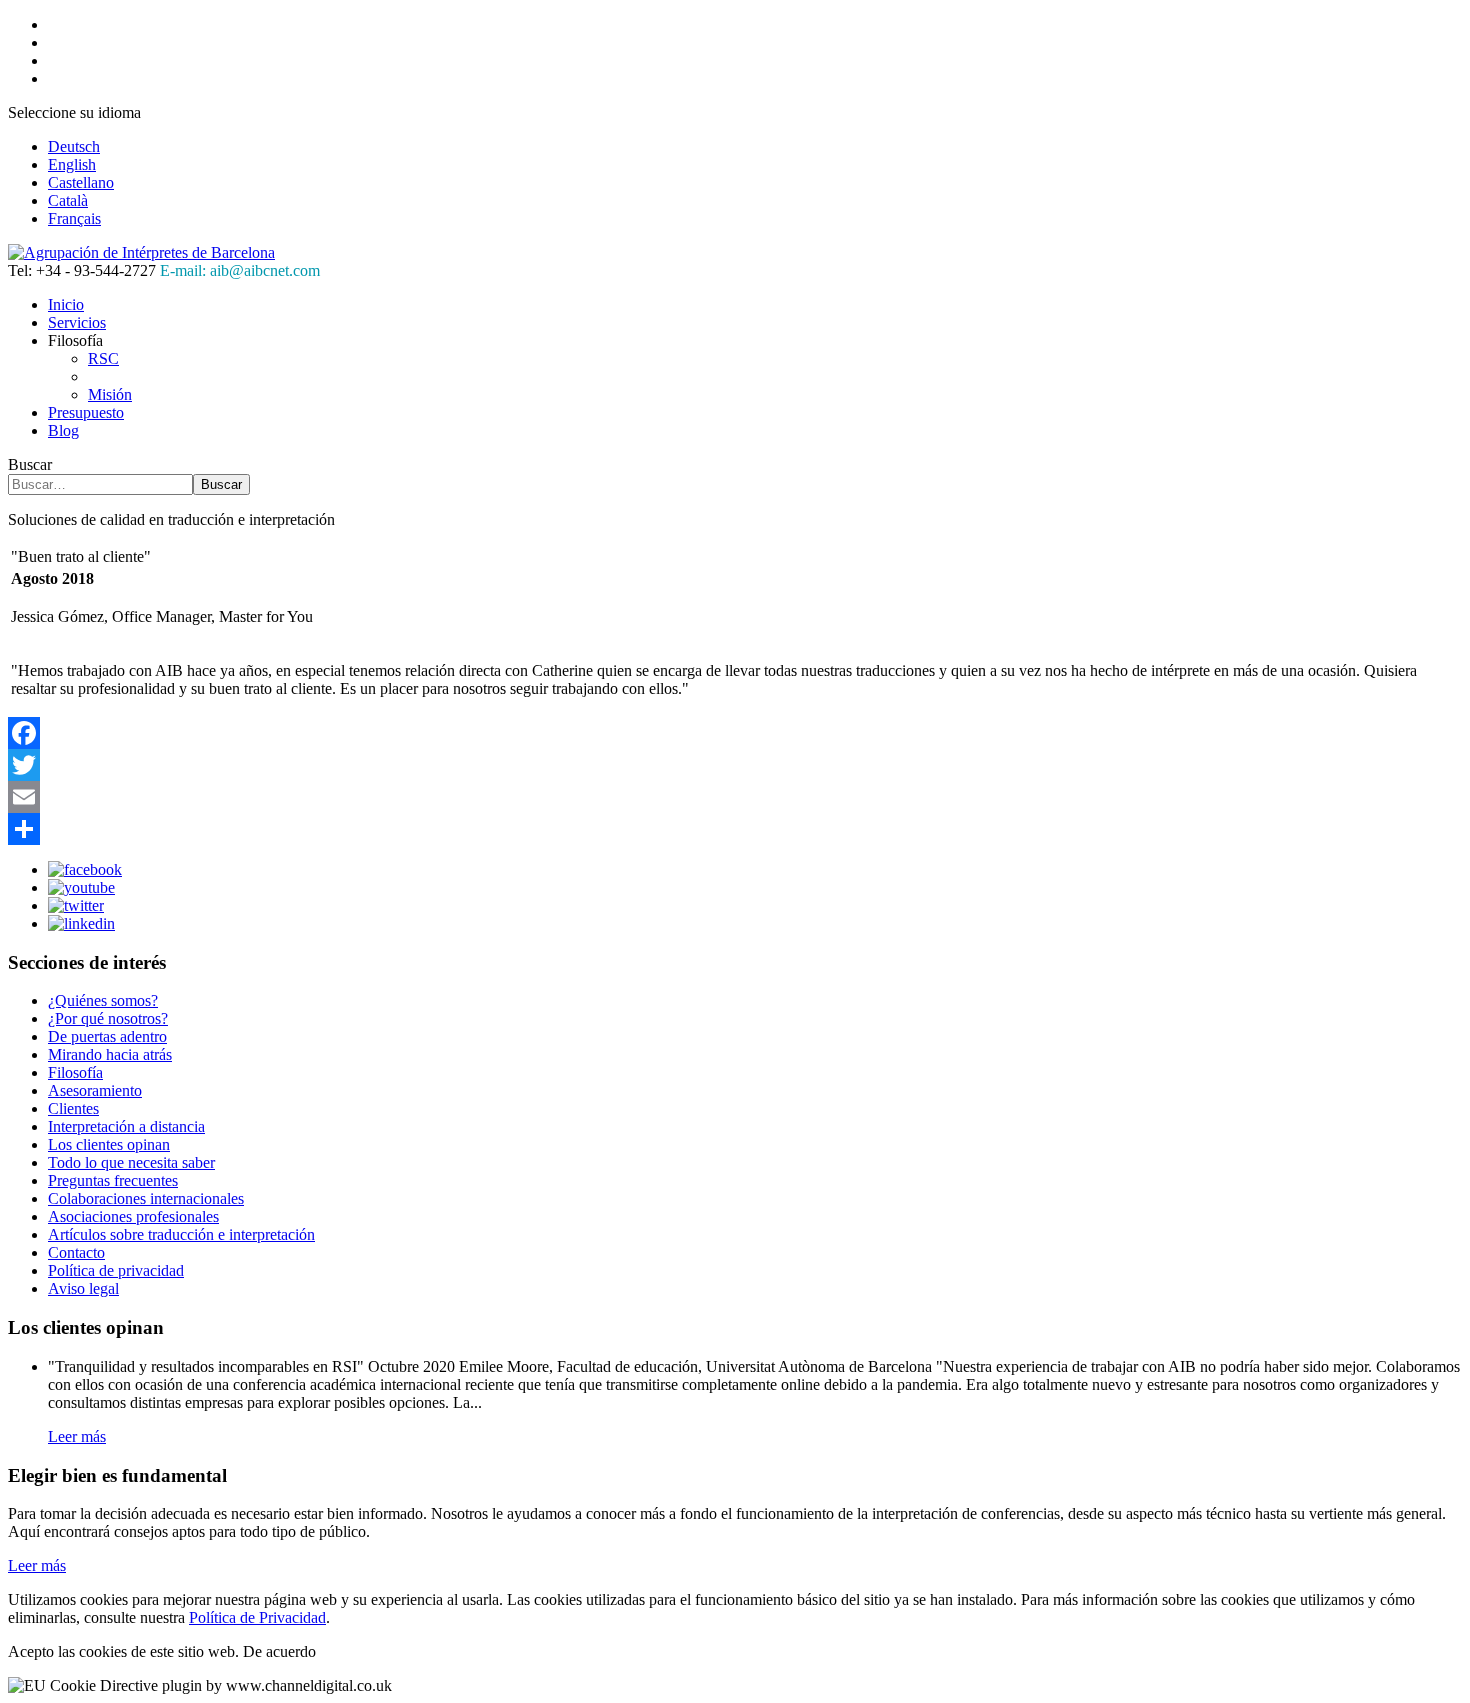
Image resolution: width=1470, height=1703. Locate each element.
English (72, 164)
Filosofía (75, 1072)
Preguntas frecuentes (113, 1180)
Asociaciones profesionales (133, 1216)
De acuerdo (279, 1651)
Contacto (76, 1252)
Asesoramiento (95, 1090)
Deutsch (74, 146)
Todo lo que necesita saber (131, 1162)
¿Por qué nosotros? (108, 1018)
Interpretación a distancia (126, 1126)
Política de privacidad (116, 1270)
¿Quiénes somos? (103, 1000)
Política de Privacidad (257, 1617)
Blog (63, 430)
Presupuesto (86, 412)
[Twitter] (735, 765)
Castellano (81, 182)
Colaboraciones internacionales (146, 1198)
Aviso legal (83, 1288)
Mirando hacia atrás (110, 1054)
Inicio (66, 304)
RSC (103, 358)
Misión (110, 394)
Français (74, 218)
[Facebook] (735, 733)
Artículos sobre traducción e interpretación (181, 1234)
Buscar (30, 464)
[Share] (735, 829)
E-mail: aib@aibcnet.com (240, 270)
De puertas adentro (107, 1036)
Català (68, 200)
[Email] (735, 797)
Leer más (77, 1436)
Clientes (73, 1108)
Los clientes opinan (109, 1144)
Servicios (77, 322)
